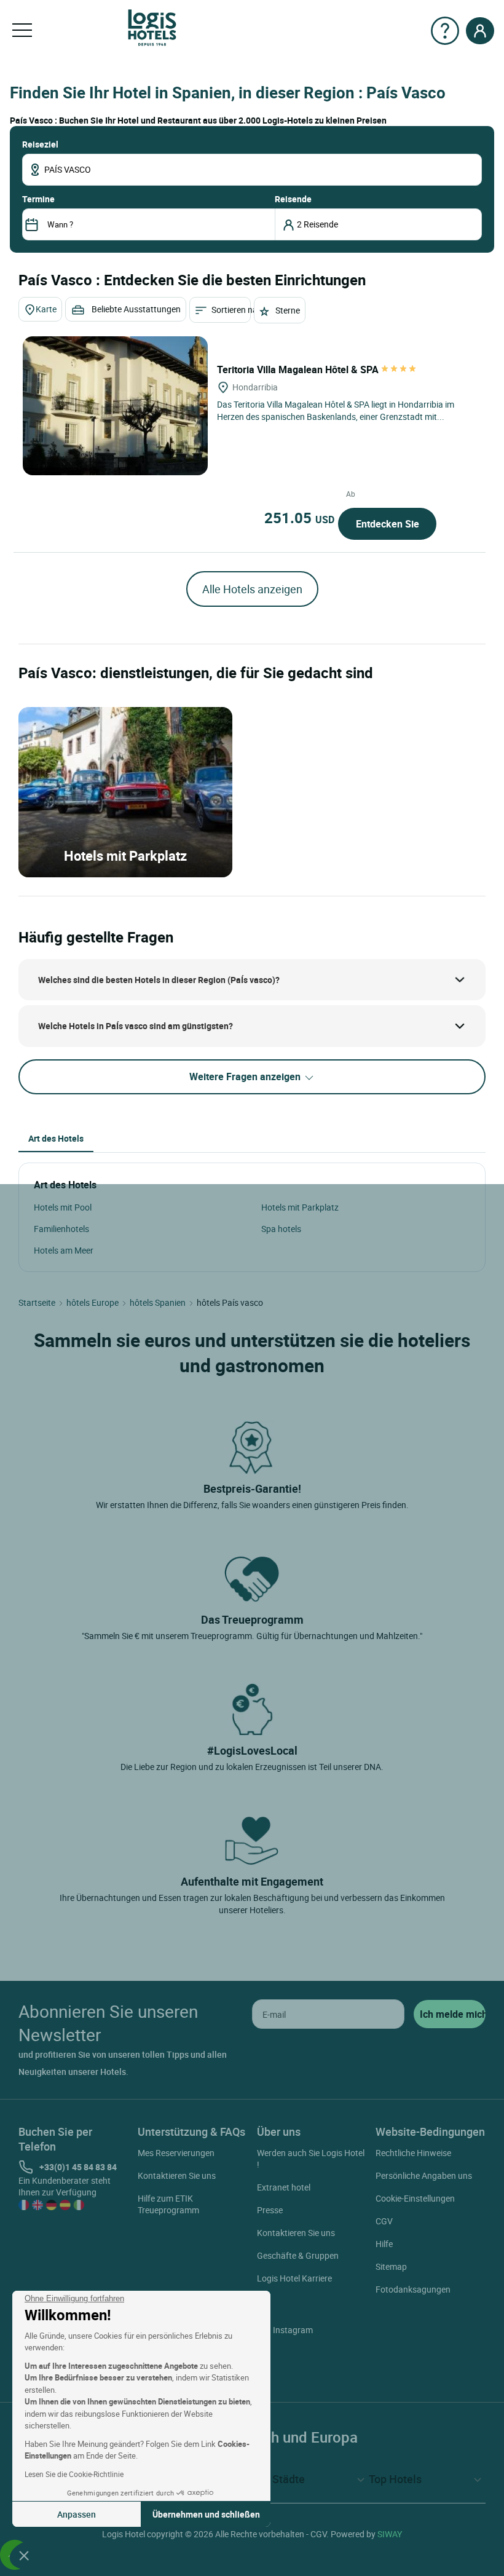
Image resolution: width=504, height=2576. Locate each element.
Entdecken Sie (388, 524)
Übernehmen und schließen (206, 2514)
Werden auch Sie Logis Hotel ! (311, 2159)
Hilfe (384, 2244)
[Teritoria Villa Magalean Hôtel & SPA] (115, 406)
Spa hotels (281, 1229)
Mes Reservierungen (176, 2153)
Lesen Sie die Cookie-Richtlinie (74, 2474)
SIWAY (390, 2534)
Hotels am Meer (64, 1250)
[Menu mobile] (22, 31)
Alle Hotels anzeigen (252, 589)
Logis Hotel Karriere (294, 2278)
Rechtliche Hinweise (413, 2153)
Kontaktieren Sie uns (177, 2175)
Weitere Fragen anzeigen (246, 1077)
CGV (384, 2221)
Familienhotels (61, 1229)
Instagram (293, 2330)
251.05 (299, 518)
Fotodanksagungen (413, 2289)
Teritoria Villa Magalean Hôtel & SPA (299, 369)
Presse (270, 2210)
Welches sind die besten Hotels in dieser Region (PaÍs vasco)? (159, 980)
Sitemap (391, 2266)
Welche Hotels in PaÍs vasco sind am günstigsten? (136, 1026)
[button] (24, 2555)
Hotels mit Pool (63, 1207)
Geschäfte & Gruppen (298, 2255)
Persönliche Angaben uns (424, 2175)
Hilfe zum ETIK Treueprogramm (168, 2204)
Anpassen (77, 2514)
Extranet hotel (284, 2187)
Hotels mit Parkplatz (300, 1207)
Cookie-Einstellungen (415, 2198)
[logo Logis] (152, 27)
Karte (46, 309)
